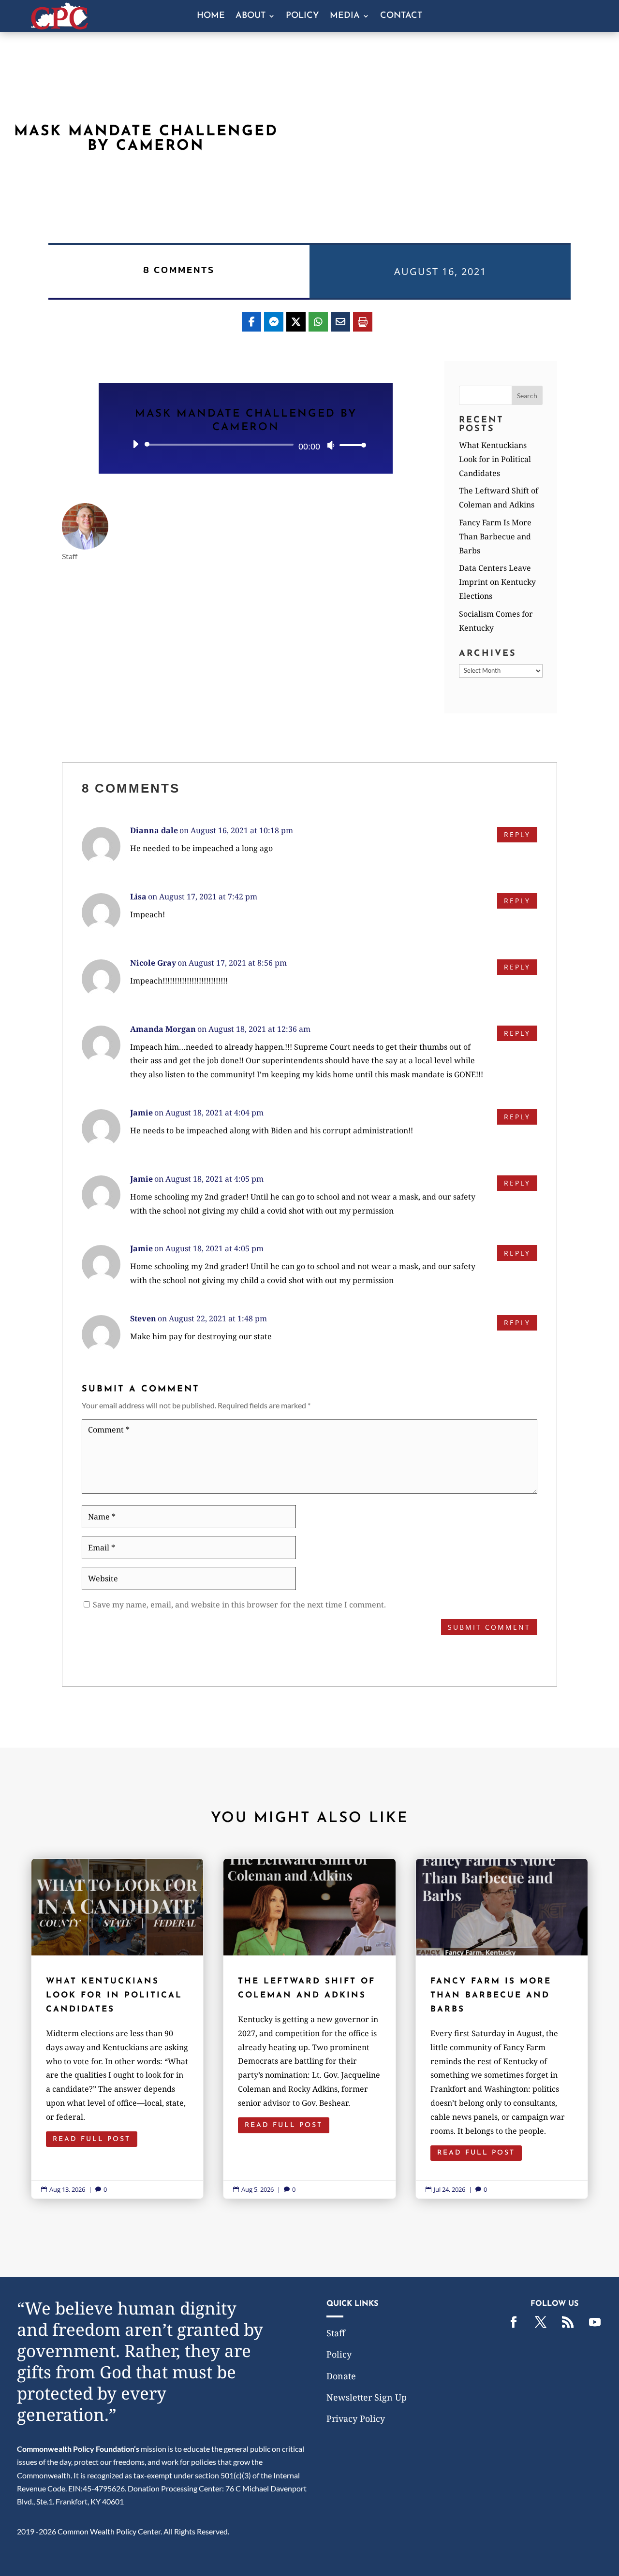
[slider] (350, 445)
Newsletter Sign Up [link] (367, 2397)
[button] (527, 395)
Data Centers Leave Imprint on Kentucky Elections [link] (497, 582)
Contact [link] (401, 16)
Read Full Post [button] (92, 2139)
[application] (246, 445)
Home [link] (211, 16)
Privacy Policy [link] (356, 2418)
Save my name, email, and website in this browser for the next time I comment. (239, 1605)
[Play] (135, 444)
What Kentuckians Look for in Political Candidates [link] (495, 459)
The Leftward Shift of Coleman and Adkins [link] (309, 2029)
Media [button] (345, 16)
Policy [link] (302, 16)
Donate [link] (341, 2376)
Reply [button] (517, 834)
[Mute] (331, 445)
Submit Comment (489, 1627)
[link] (59, 26)
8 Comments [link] (179, 270)
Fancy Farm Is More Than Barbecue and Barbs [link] (495, 536)
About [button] (251, 16)
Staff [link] (336, 2333)
